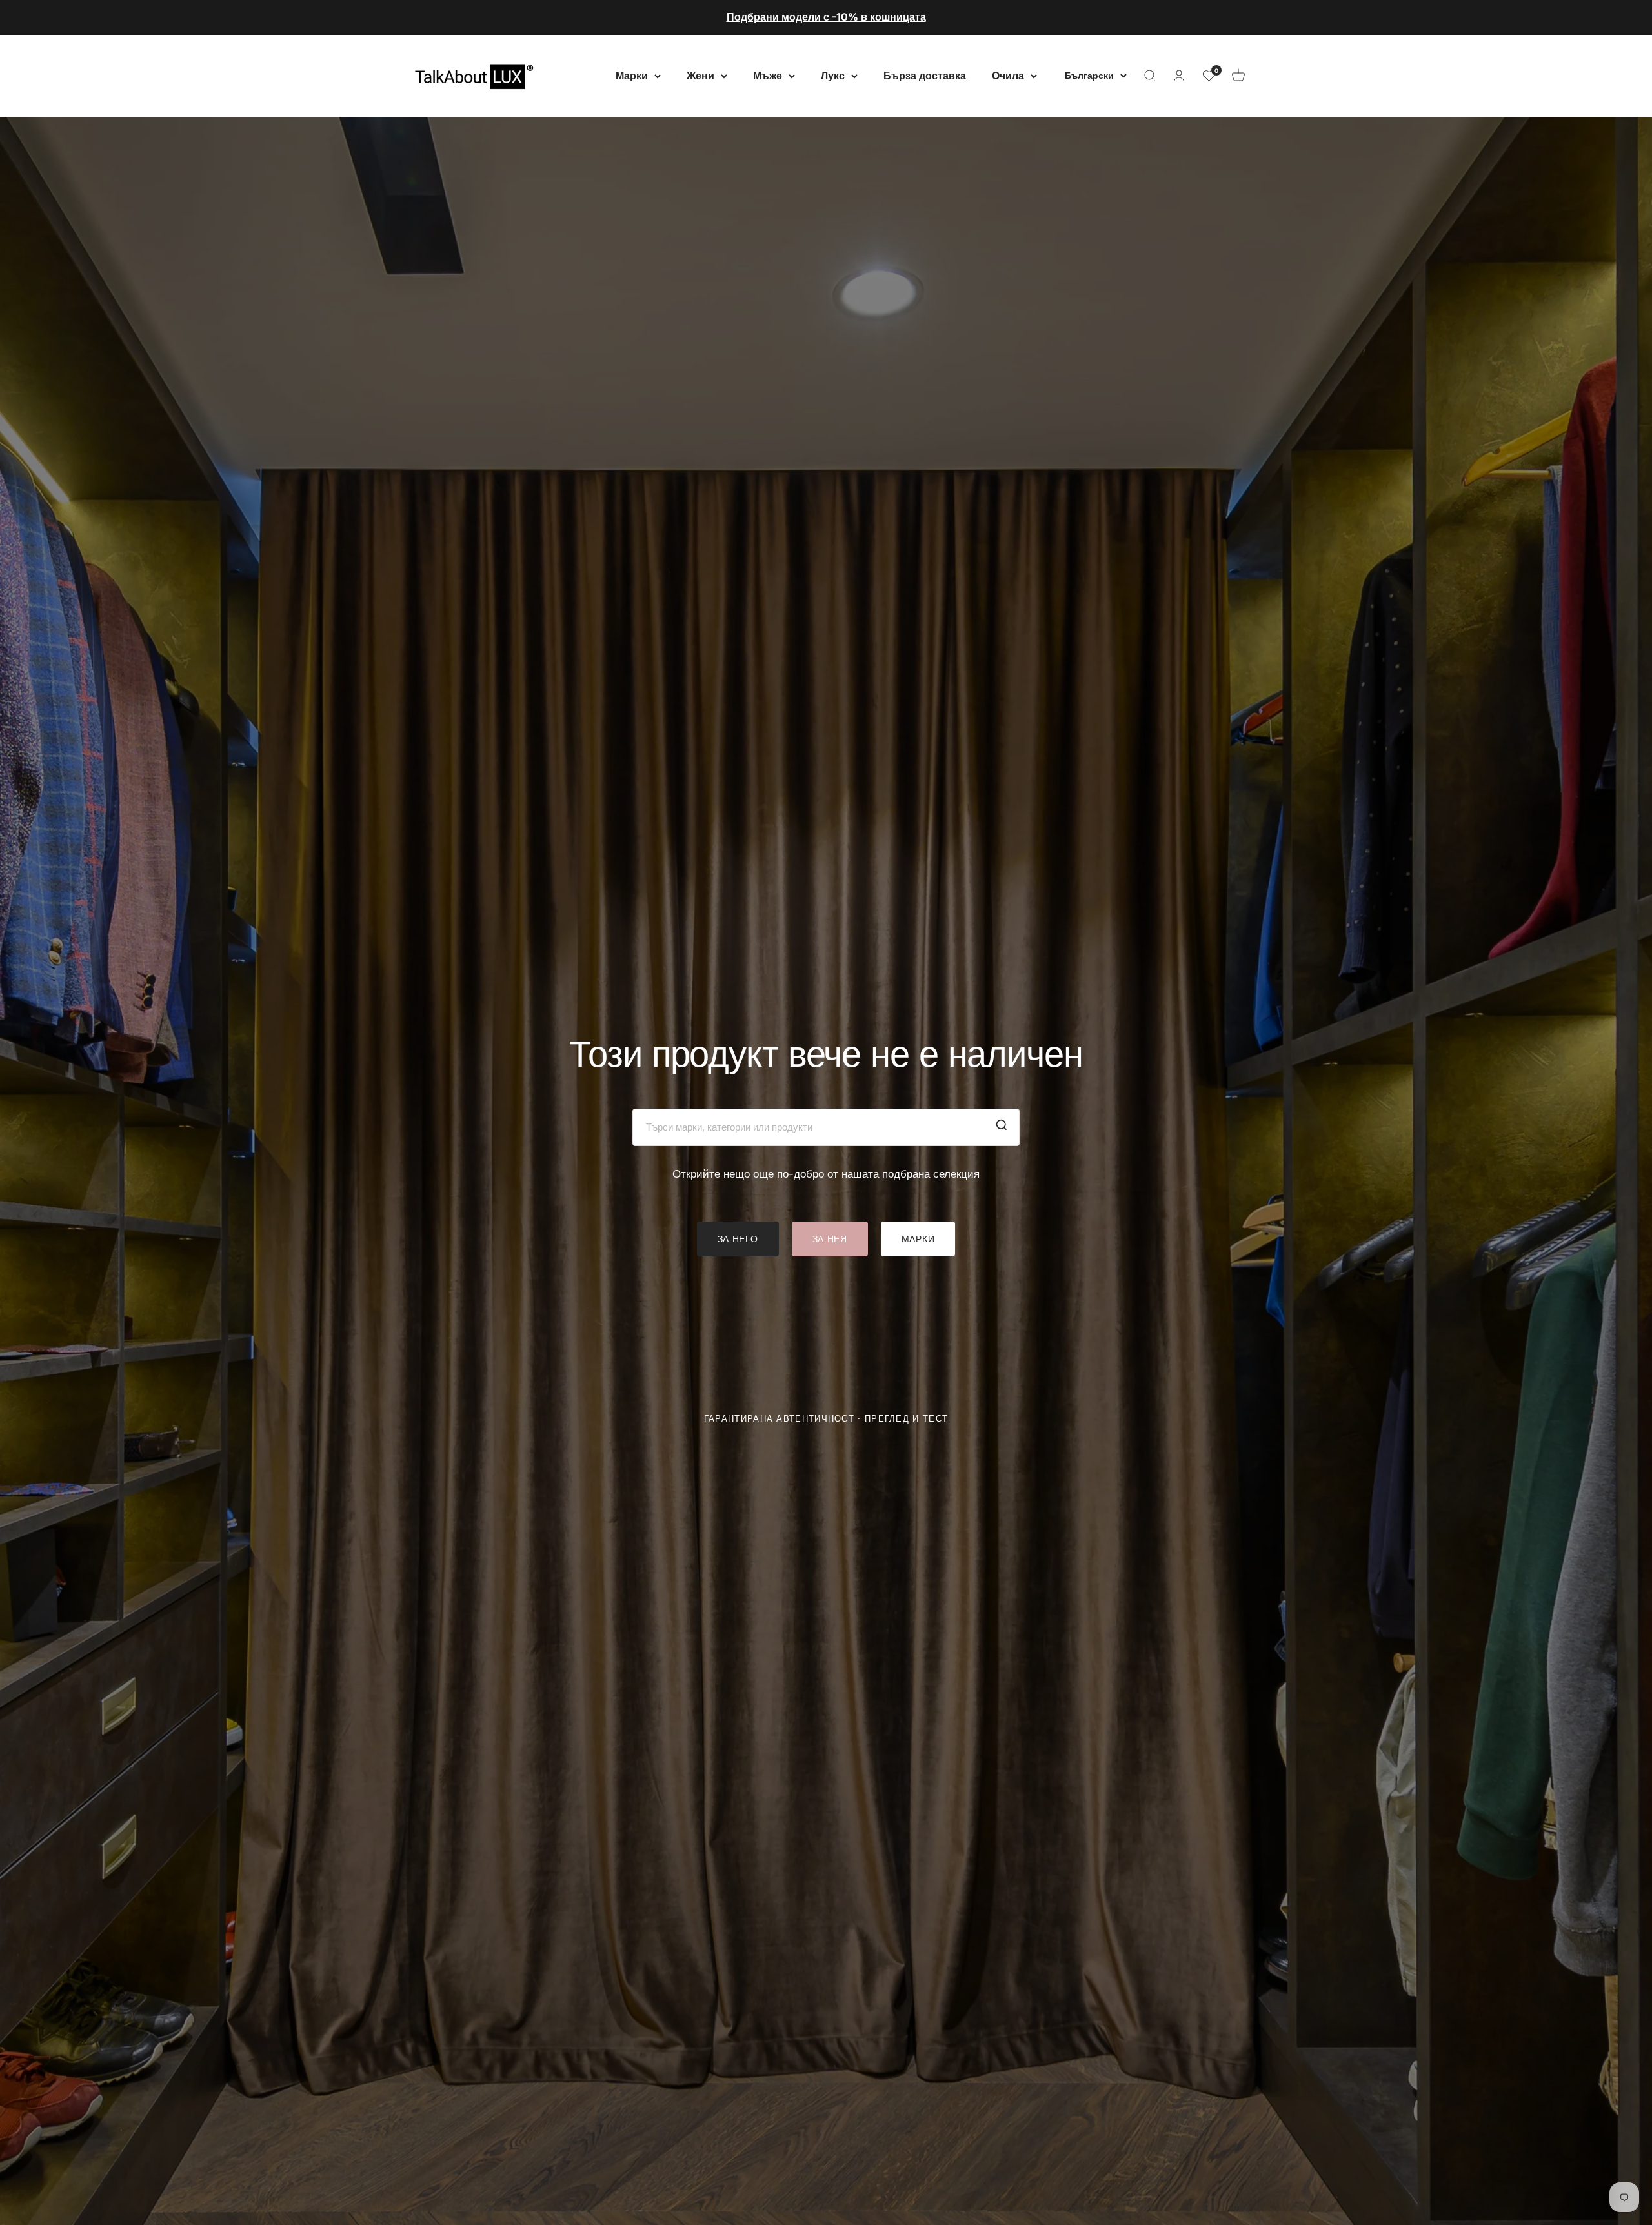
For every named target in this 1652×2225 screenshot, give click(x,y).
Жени (700, 75)
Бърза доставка (925, 75)
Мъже (768, 75)
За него (738, 1239)
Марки (632, 75)
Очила (1008, 75)
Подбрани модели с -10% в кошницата (826, 17)
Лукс (833, 75)
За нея (830, 1239)
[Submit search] (1002, 1127)
